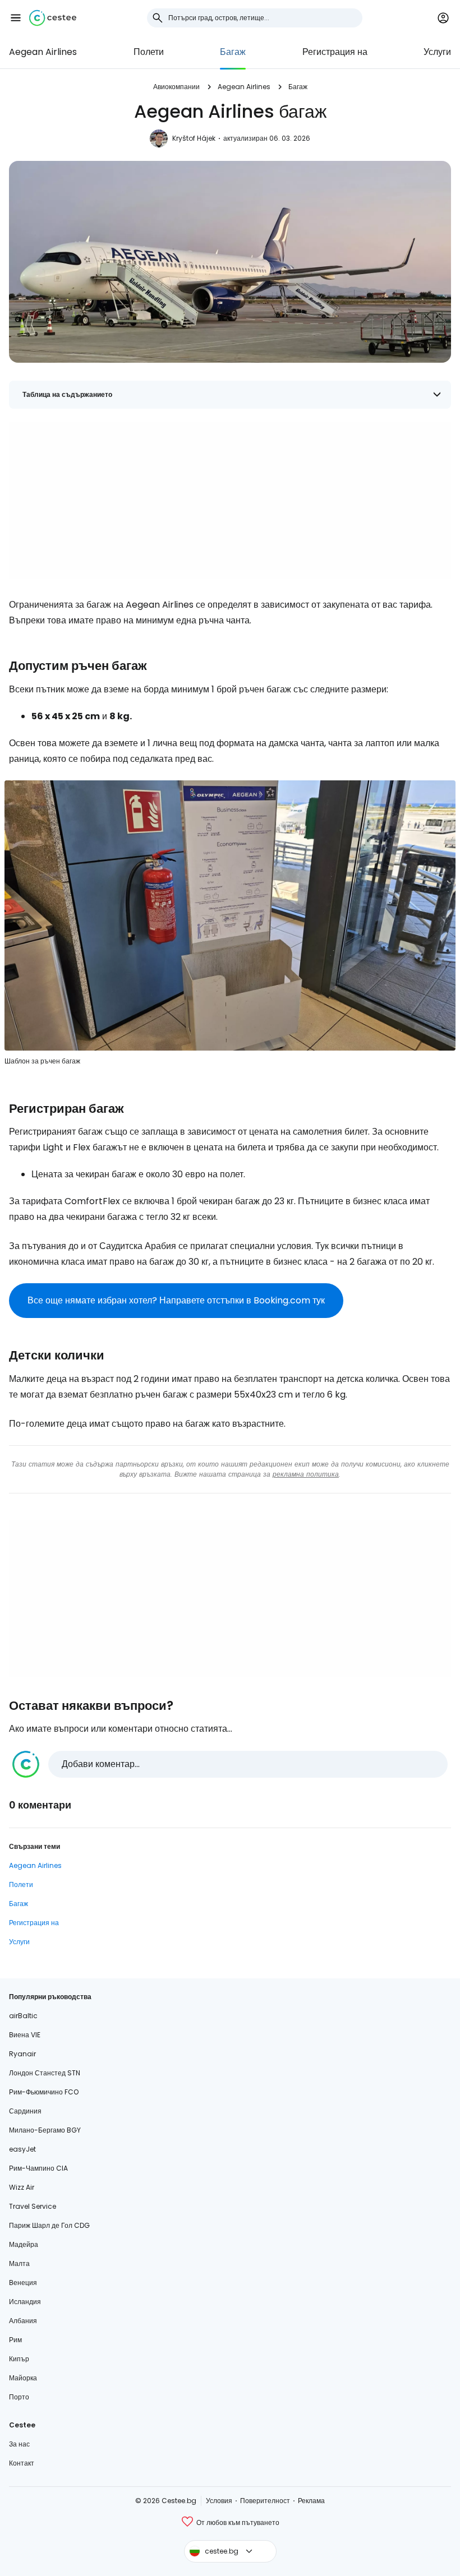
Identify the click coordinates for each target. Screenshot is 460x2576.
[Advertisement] (230, 501)
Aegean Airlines (43, 52)
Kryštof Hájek (194, 138)
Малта (19, 2263)
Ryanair (22, 2054)
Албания (23, 2321)
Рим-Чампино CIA (38, 2168)
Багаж (233, 52)
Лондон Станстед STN (45, 2073)
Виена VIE (25, 2035)
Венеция (23, 2283)
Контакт (22, 2463)
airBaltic (23, 2016)
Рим (15, 2340)
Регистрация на (335, 52)
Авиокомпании (176, 87)
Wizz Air (22, 2187)
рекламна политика (306, 1474)
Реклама (311, 2501)
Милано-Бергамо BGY (45, 2130)
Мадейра (24, 2244)
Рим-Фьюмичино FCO (44, 2092)
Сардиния (25, 2111)
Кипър (19, 2359)
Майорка (23, 2378)
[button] (16, 18)
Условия (219, 2501)
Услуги (437, 52)
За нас (19, 2444)
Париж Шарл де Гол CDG (49, 2225)
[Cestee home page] (53, 18)
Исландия (25, 2302)
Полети (149, 52)
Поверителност (265, 2501)
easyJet (22, 2149)
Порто (19, 2397)
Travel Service (33, 2206)
